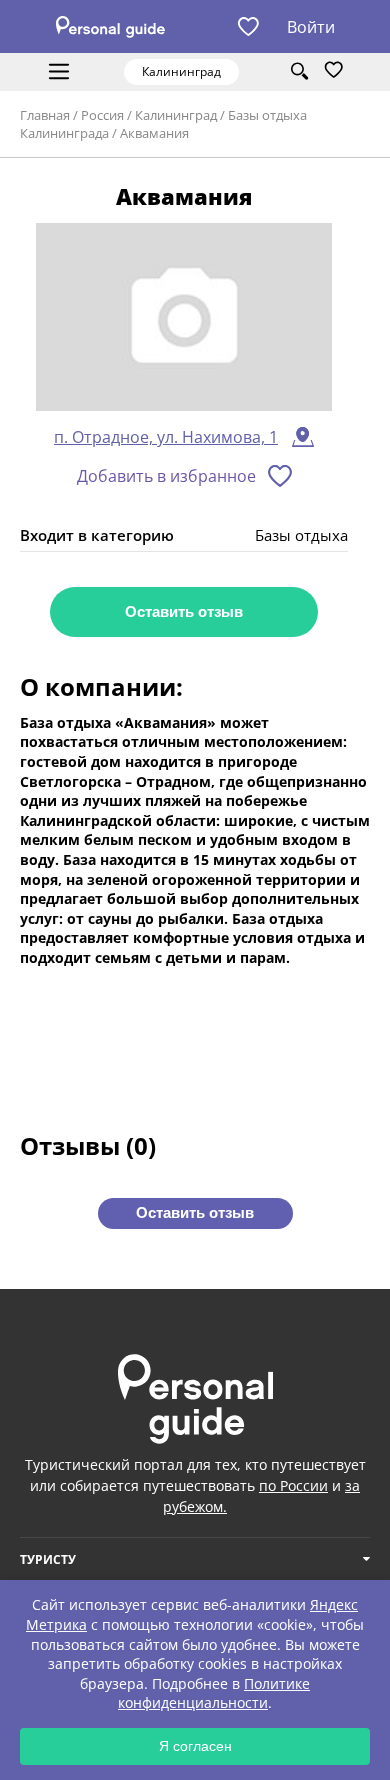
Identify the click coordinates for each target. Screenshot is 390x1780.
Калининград (176, 115)
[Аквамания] (184, 318)
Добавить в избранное (166, 476)
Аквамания (154, 133)
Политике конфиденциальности (214, 1693)
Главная (45, 115)
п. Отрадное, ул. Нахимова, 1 (166, 437)
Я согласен (195, 1746)
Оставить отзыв (184, 611)
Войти (311, 27)
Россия (102, 115)
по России (293, 1485)
